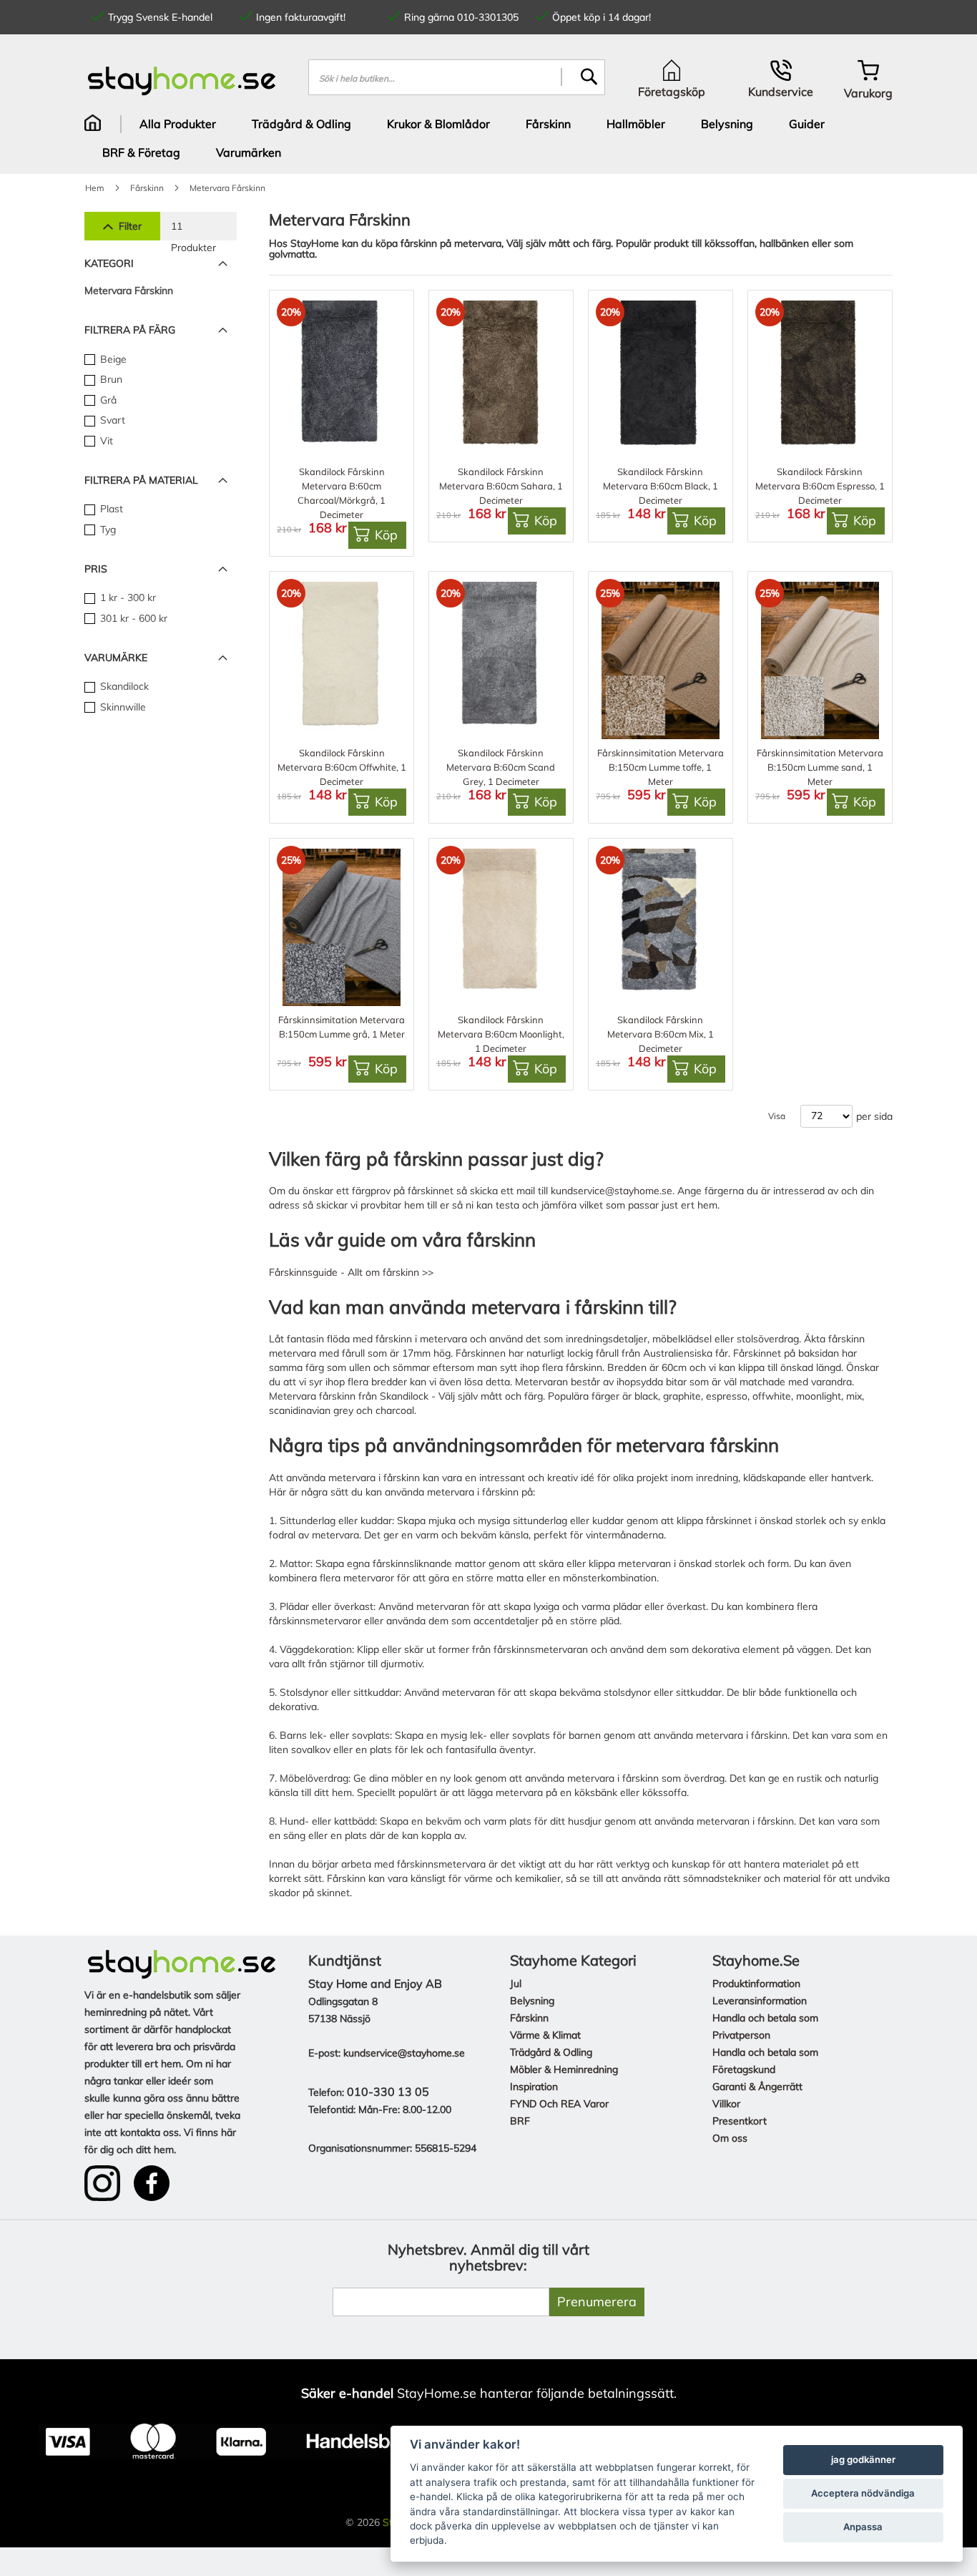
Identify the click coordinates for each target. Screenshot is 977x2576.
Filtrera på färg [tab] (130, 330)
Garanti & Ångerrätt (757, 2087)
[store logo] (182, 80)
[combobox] (457, 77)
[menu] (488, 138)
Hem (95, 188)
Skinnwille (122, 707)
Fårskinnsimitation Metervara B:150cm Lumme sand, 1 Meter (820, 767)
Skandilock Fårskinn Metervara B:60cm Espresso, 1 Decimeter (820, 486)
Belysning (532, 2001)
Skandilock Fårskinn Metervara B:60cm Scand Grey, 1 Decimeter (501, 767)
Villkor (726, 2104)
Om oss (730, 2138)
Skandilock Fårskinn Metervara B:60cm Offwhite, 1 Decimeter (342, 767)
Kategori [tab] (109, 263)
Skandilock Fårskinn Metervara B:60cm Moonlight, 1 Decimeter (501, 1034)
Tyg (107, 530)
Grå (107, 400)
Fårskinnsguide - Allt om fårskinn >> (351, 1272)
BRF (520, 2121)
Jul (516, 1984)
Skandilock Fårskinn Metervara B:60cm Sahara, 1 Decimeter (501, 486)
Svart (111, 420)
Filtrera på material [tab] (141, 480)
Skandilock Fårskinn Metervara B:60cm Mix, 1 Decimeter (661, 1034)
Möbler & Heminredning (564, 2069)
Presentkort (740, 2121)
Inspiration (534, 2087)
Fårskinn (147, 188)
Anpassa (863, 2527)
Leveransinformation (760, 2001)
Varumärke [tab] (116, 658)
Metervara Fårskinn (129, 291)
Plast (110, 509)
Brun (110, 379)
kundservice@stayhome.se (612, 1191)
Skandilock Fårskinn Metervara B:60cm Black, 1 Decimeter (661, 486)
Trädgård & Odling (551, 2052)
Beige (112, 359)
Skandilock (123, 686)
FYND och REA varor (559, 2104)
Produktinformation (756, 1984)
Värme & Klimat (545, 2035)
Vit (105, 441)
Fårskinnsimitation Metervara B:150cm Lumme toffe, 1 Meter (661, 767)
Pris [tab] (96, 569)
